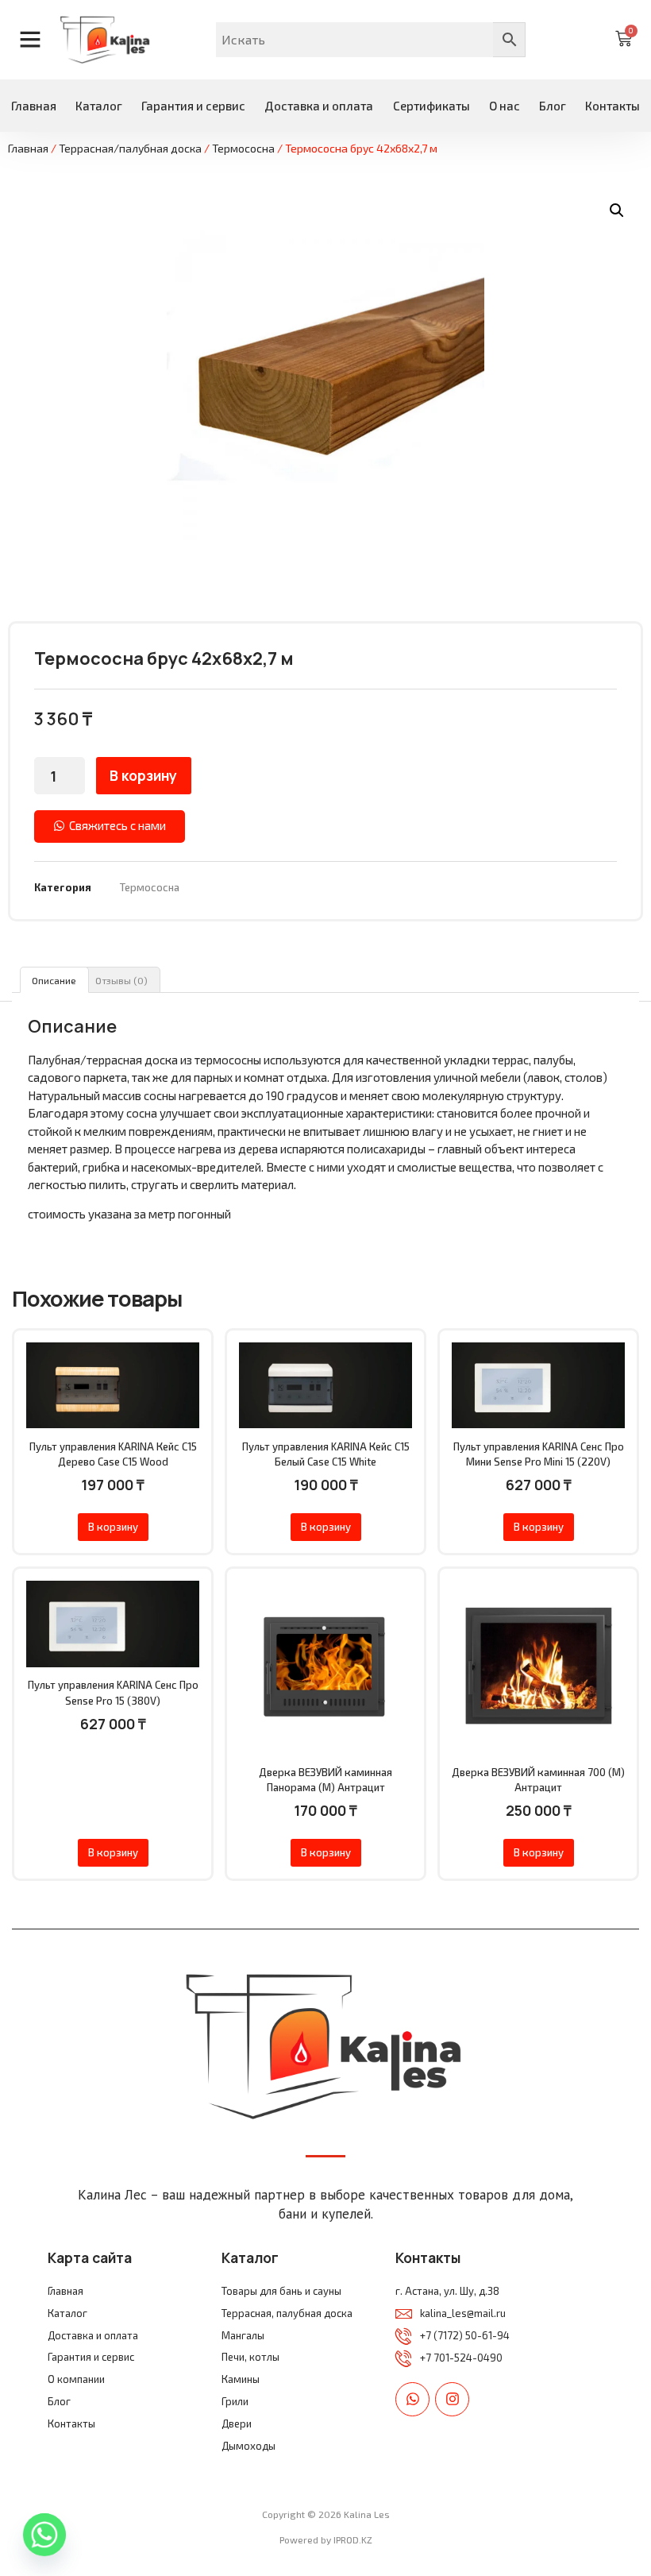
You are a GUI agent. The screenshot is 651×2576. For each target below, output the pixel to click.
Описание (54, 980)
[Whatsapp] (412, 2399)
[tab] (54, 980)
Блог (553, 106)
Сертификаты (431, 106)
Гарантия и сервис (193, 106)
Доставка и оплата (319, 106)
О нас (505, 106)
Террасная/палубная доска (130, 148)
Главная (34, 106)
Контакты (612, 106)
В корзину (143, 775)
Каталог (99, 106)
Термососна (243, 148)
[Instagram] (452, 2399)
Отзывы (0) (121, 980)
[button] (617, 210)
